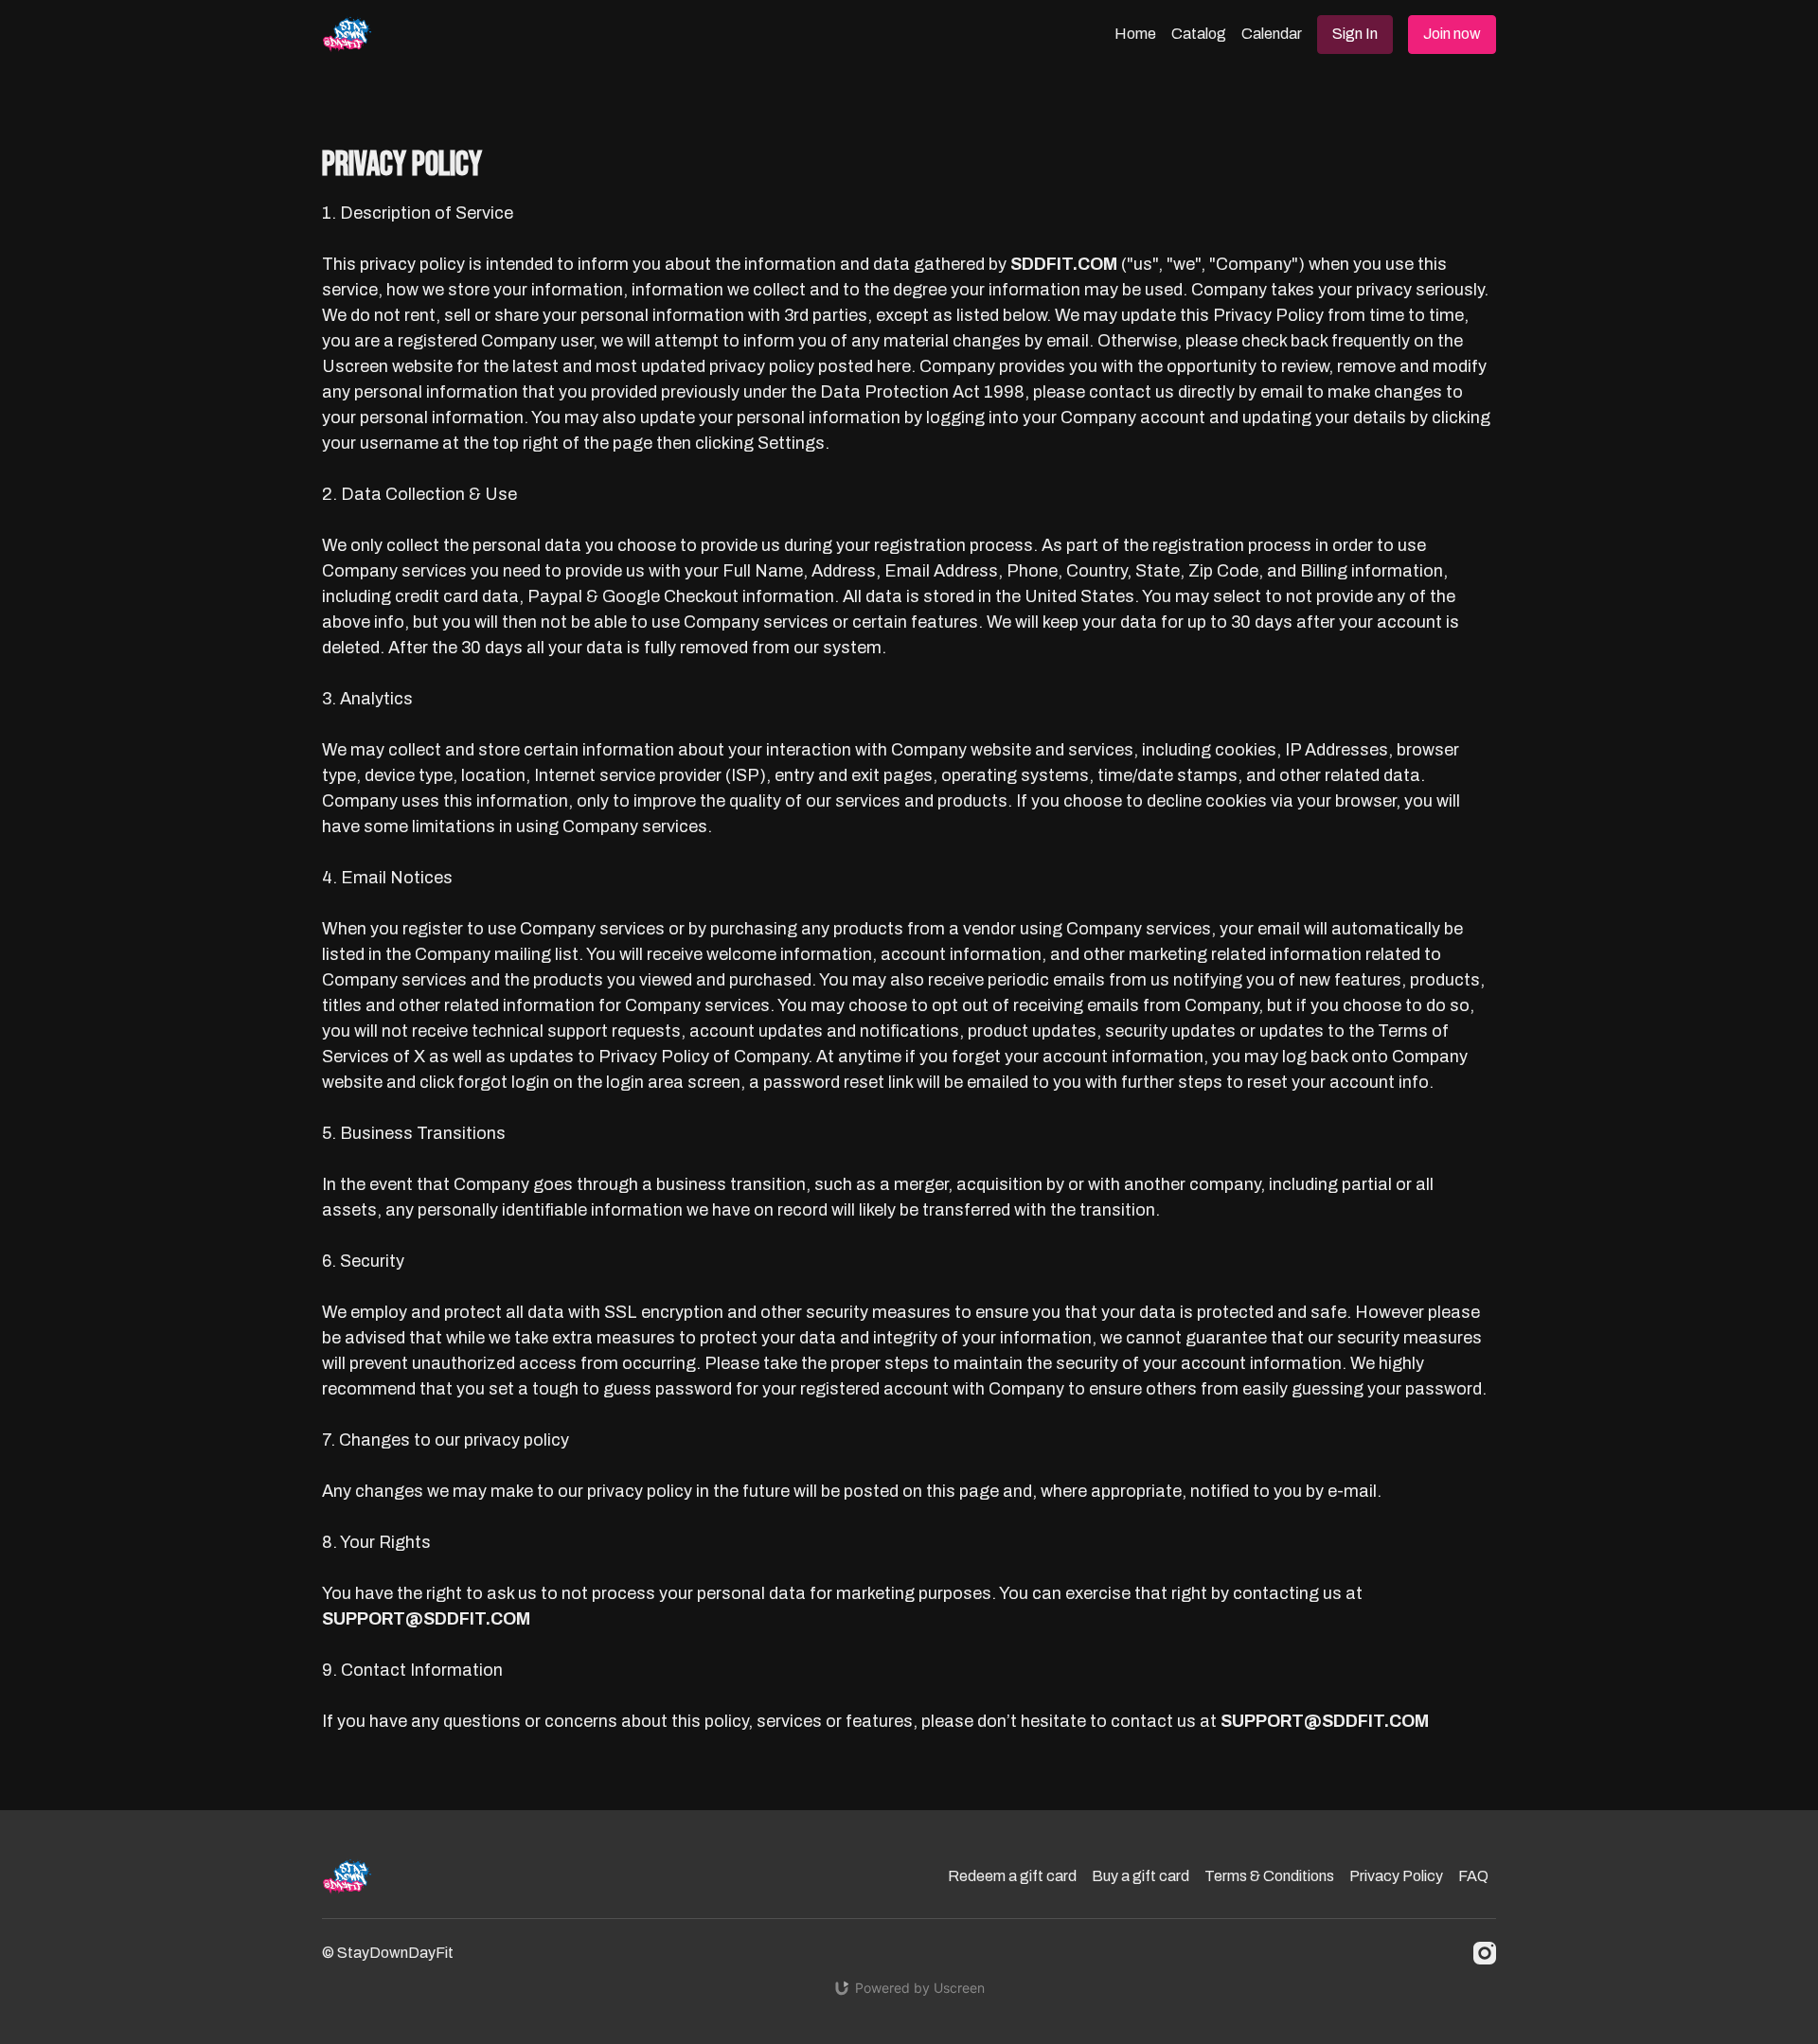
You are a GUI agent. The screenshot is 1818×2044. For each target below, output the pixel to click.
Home (1135, 34)
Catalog (1199, 34)
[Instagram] (1485, 1953)
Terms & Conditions (1269, 1876)
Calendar (1272, 34)
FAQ (1473, 1876)
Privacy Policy (1396, 1876)
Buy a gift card (1141, 1876)
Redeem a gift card (1012, 1876)
